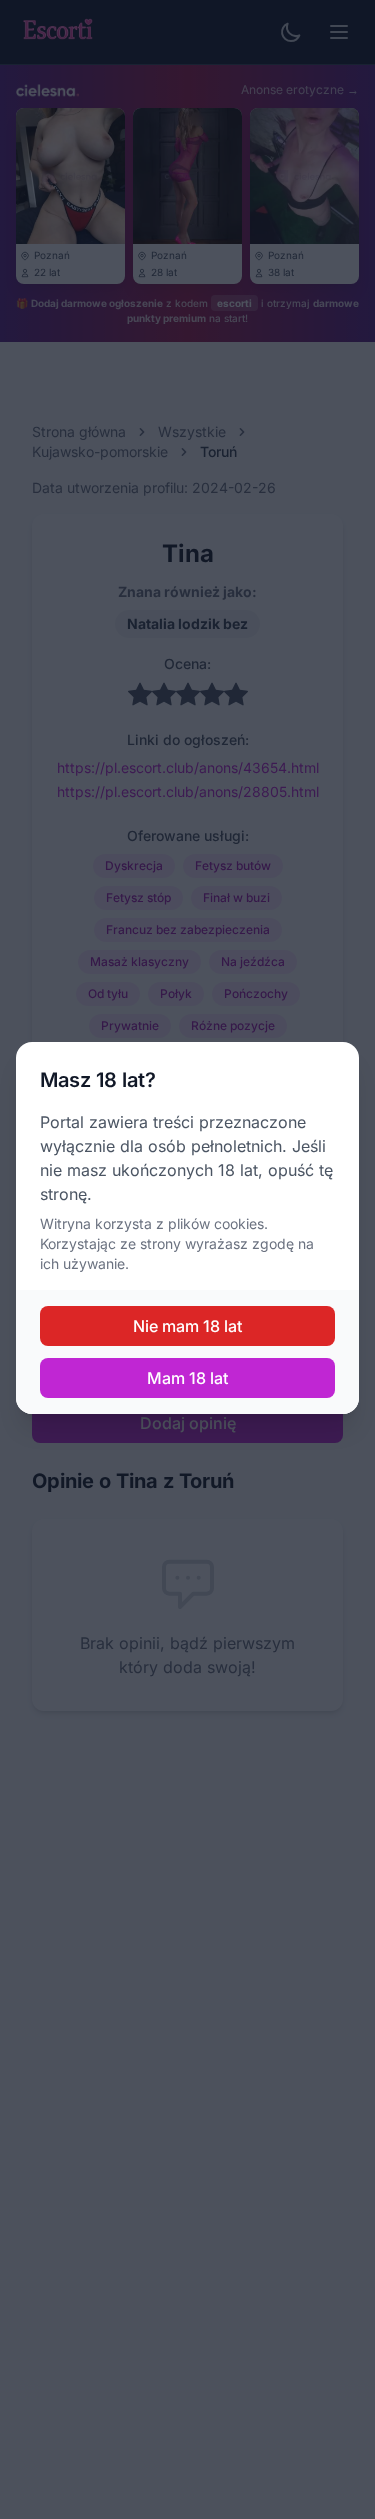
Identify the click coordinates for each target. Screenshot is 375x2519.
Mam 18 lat (187, 1378)
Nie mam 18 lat (187, 1326)
